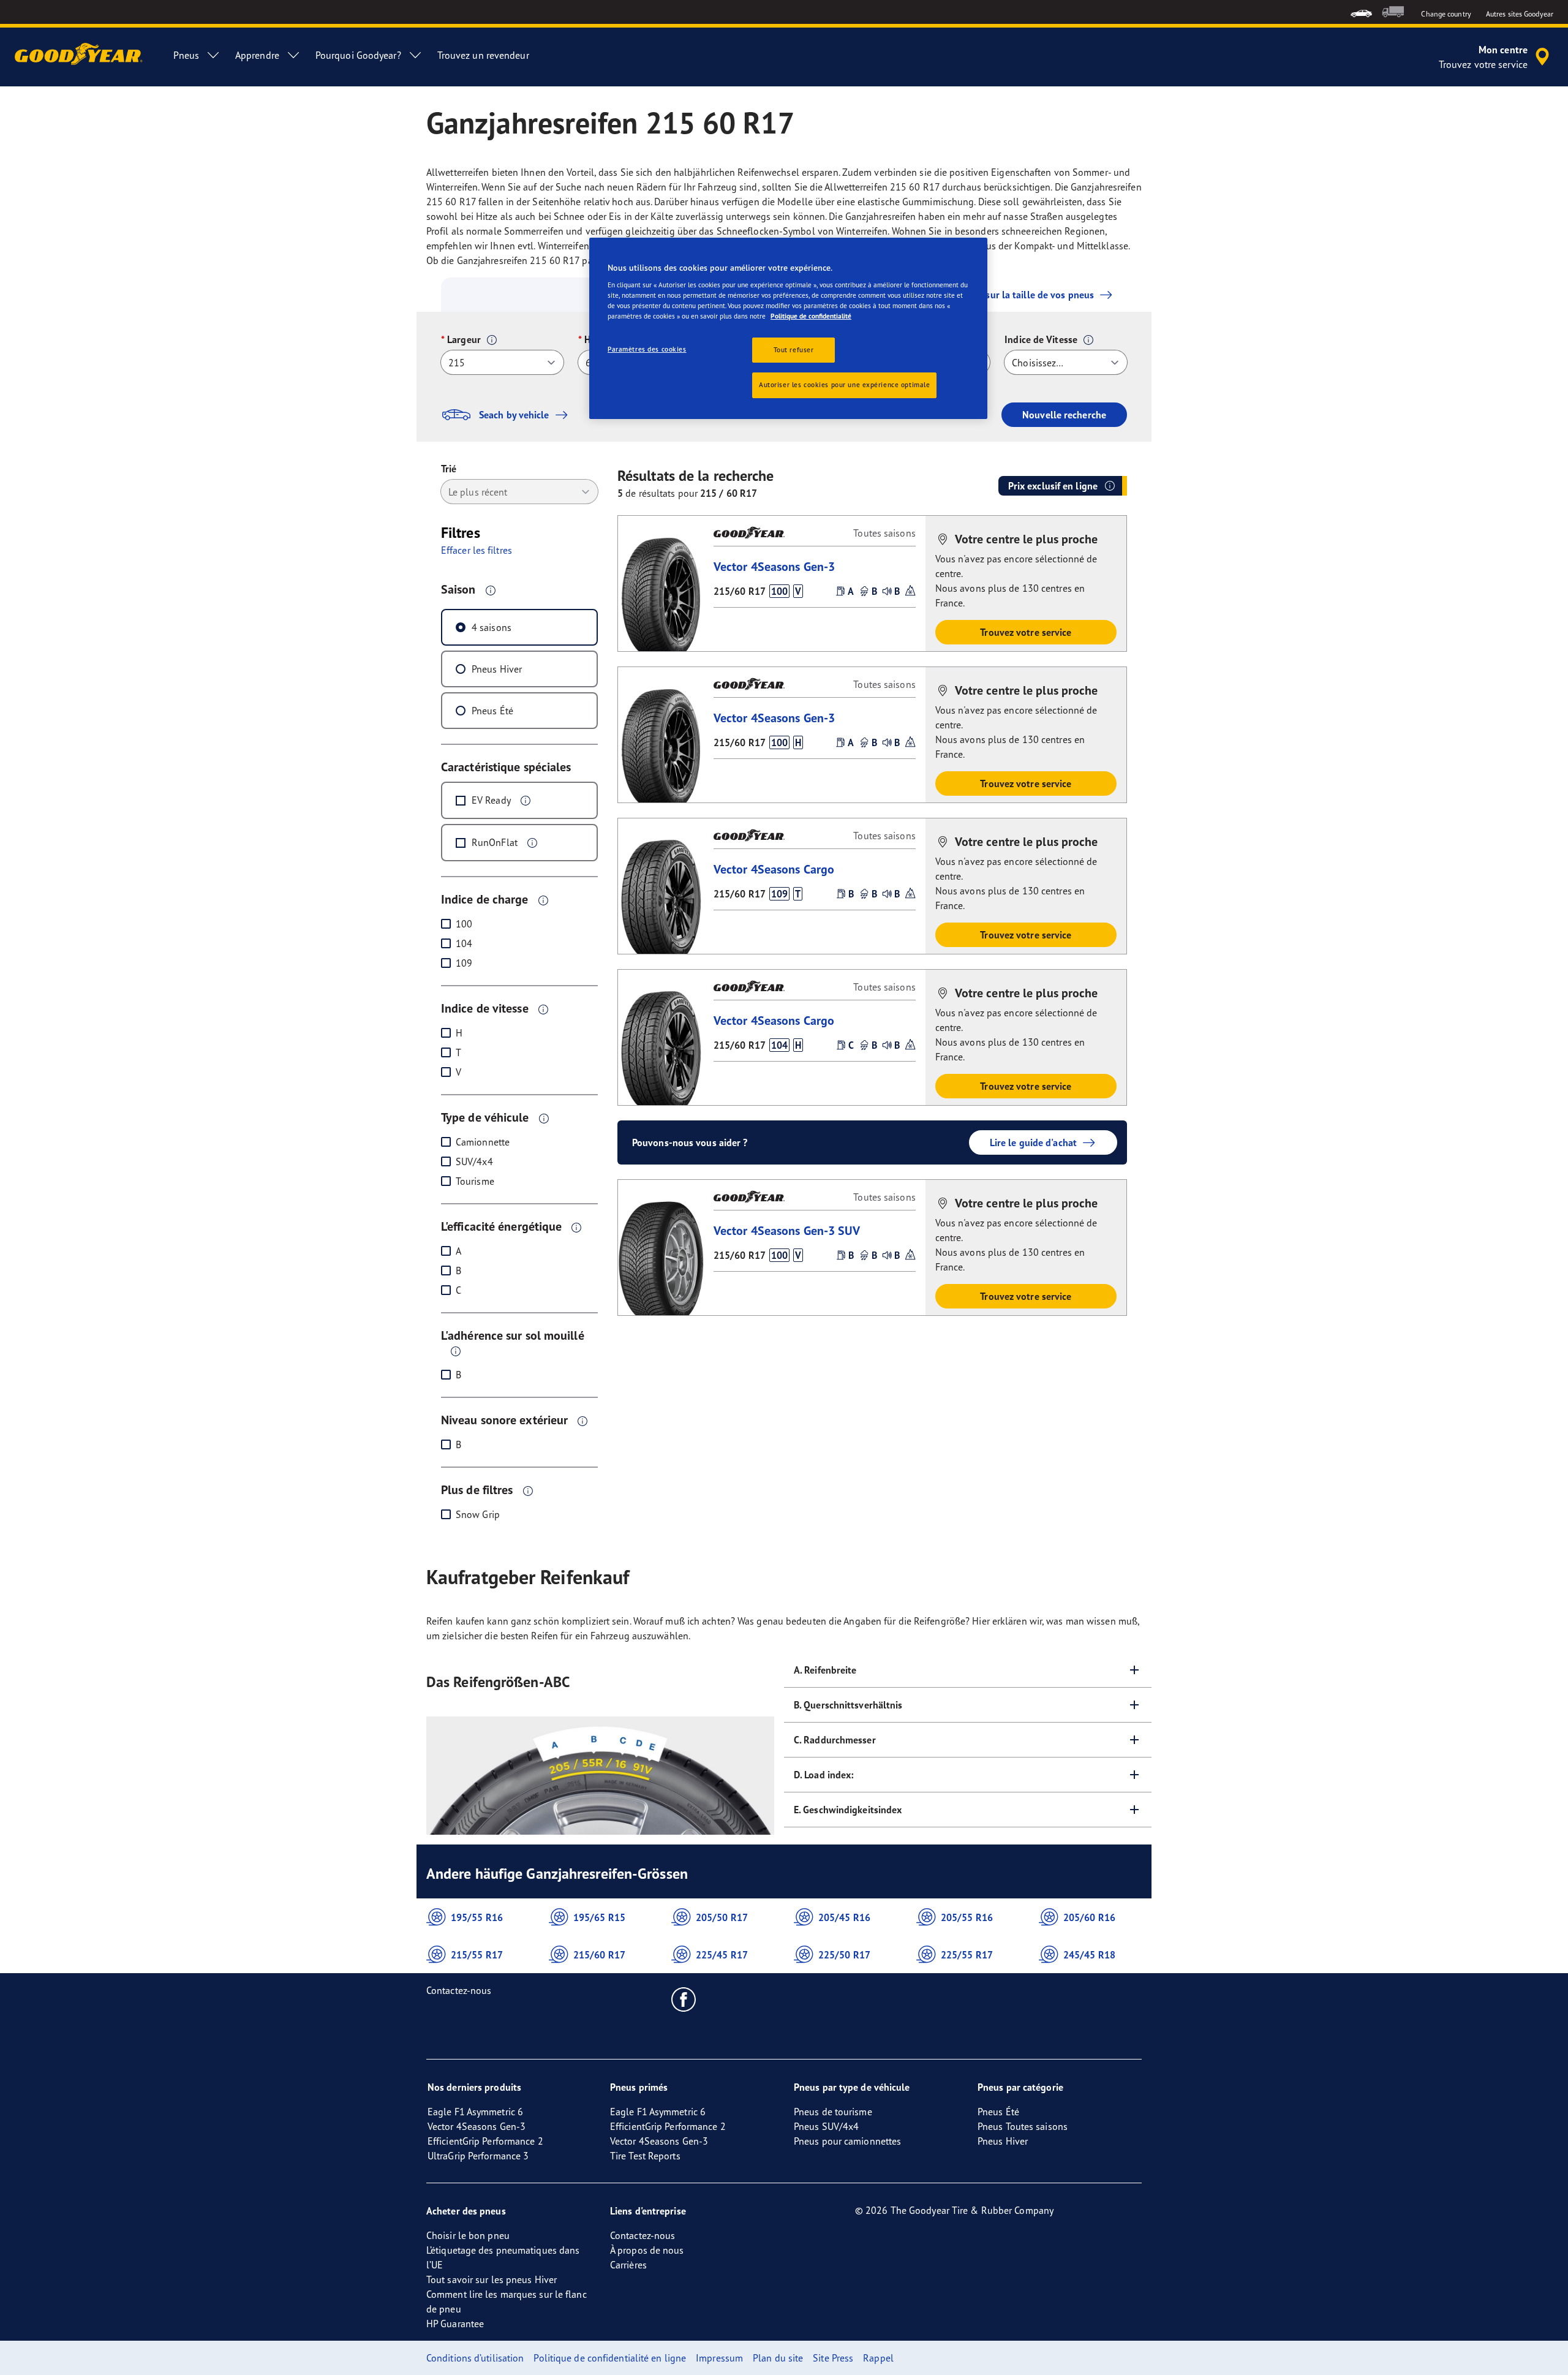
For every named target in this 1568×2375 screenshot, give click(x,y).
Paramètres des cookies (647, 349)
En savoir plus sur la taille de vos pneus (1008, 295)
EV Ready (491, 800)
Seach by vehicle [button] (514, 415)
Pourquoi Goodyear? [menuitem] (358, 55)
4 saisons (492, 627)
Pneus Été (492, 711)
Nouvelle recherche (1064, 415)
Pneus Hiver (497, 669)
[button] (492, 340)
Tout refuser (794, 350)
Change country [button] (1446, 14)
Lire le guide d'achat (1033, 1142)
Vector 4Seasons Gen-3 (774, 566)
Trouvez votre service (1026, 632)
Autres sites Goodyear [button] (1520, 14)
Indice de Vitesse (1041, 339)
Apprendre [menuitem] (257, 55)
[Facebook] (684, 1999)
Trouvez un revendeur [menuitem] (483, 55)
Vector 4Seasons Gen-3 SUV (787, 1230)
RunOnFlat (495, 842)
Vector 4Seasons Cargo (774, 869)
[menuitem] (1361, 12)
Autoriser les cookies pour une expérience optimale (844, 385)
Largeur (464, 339)
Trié (449, 469)
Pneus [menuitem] (186, 55)
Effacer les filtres (477, 550)
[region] (788, 329)
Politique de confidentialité (811, 316)
